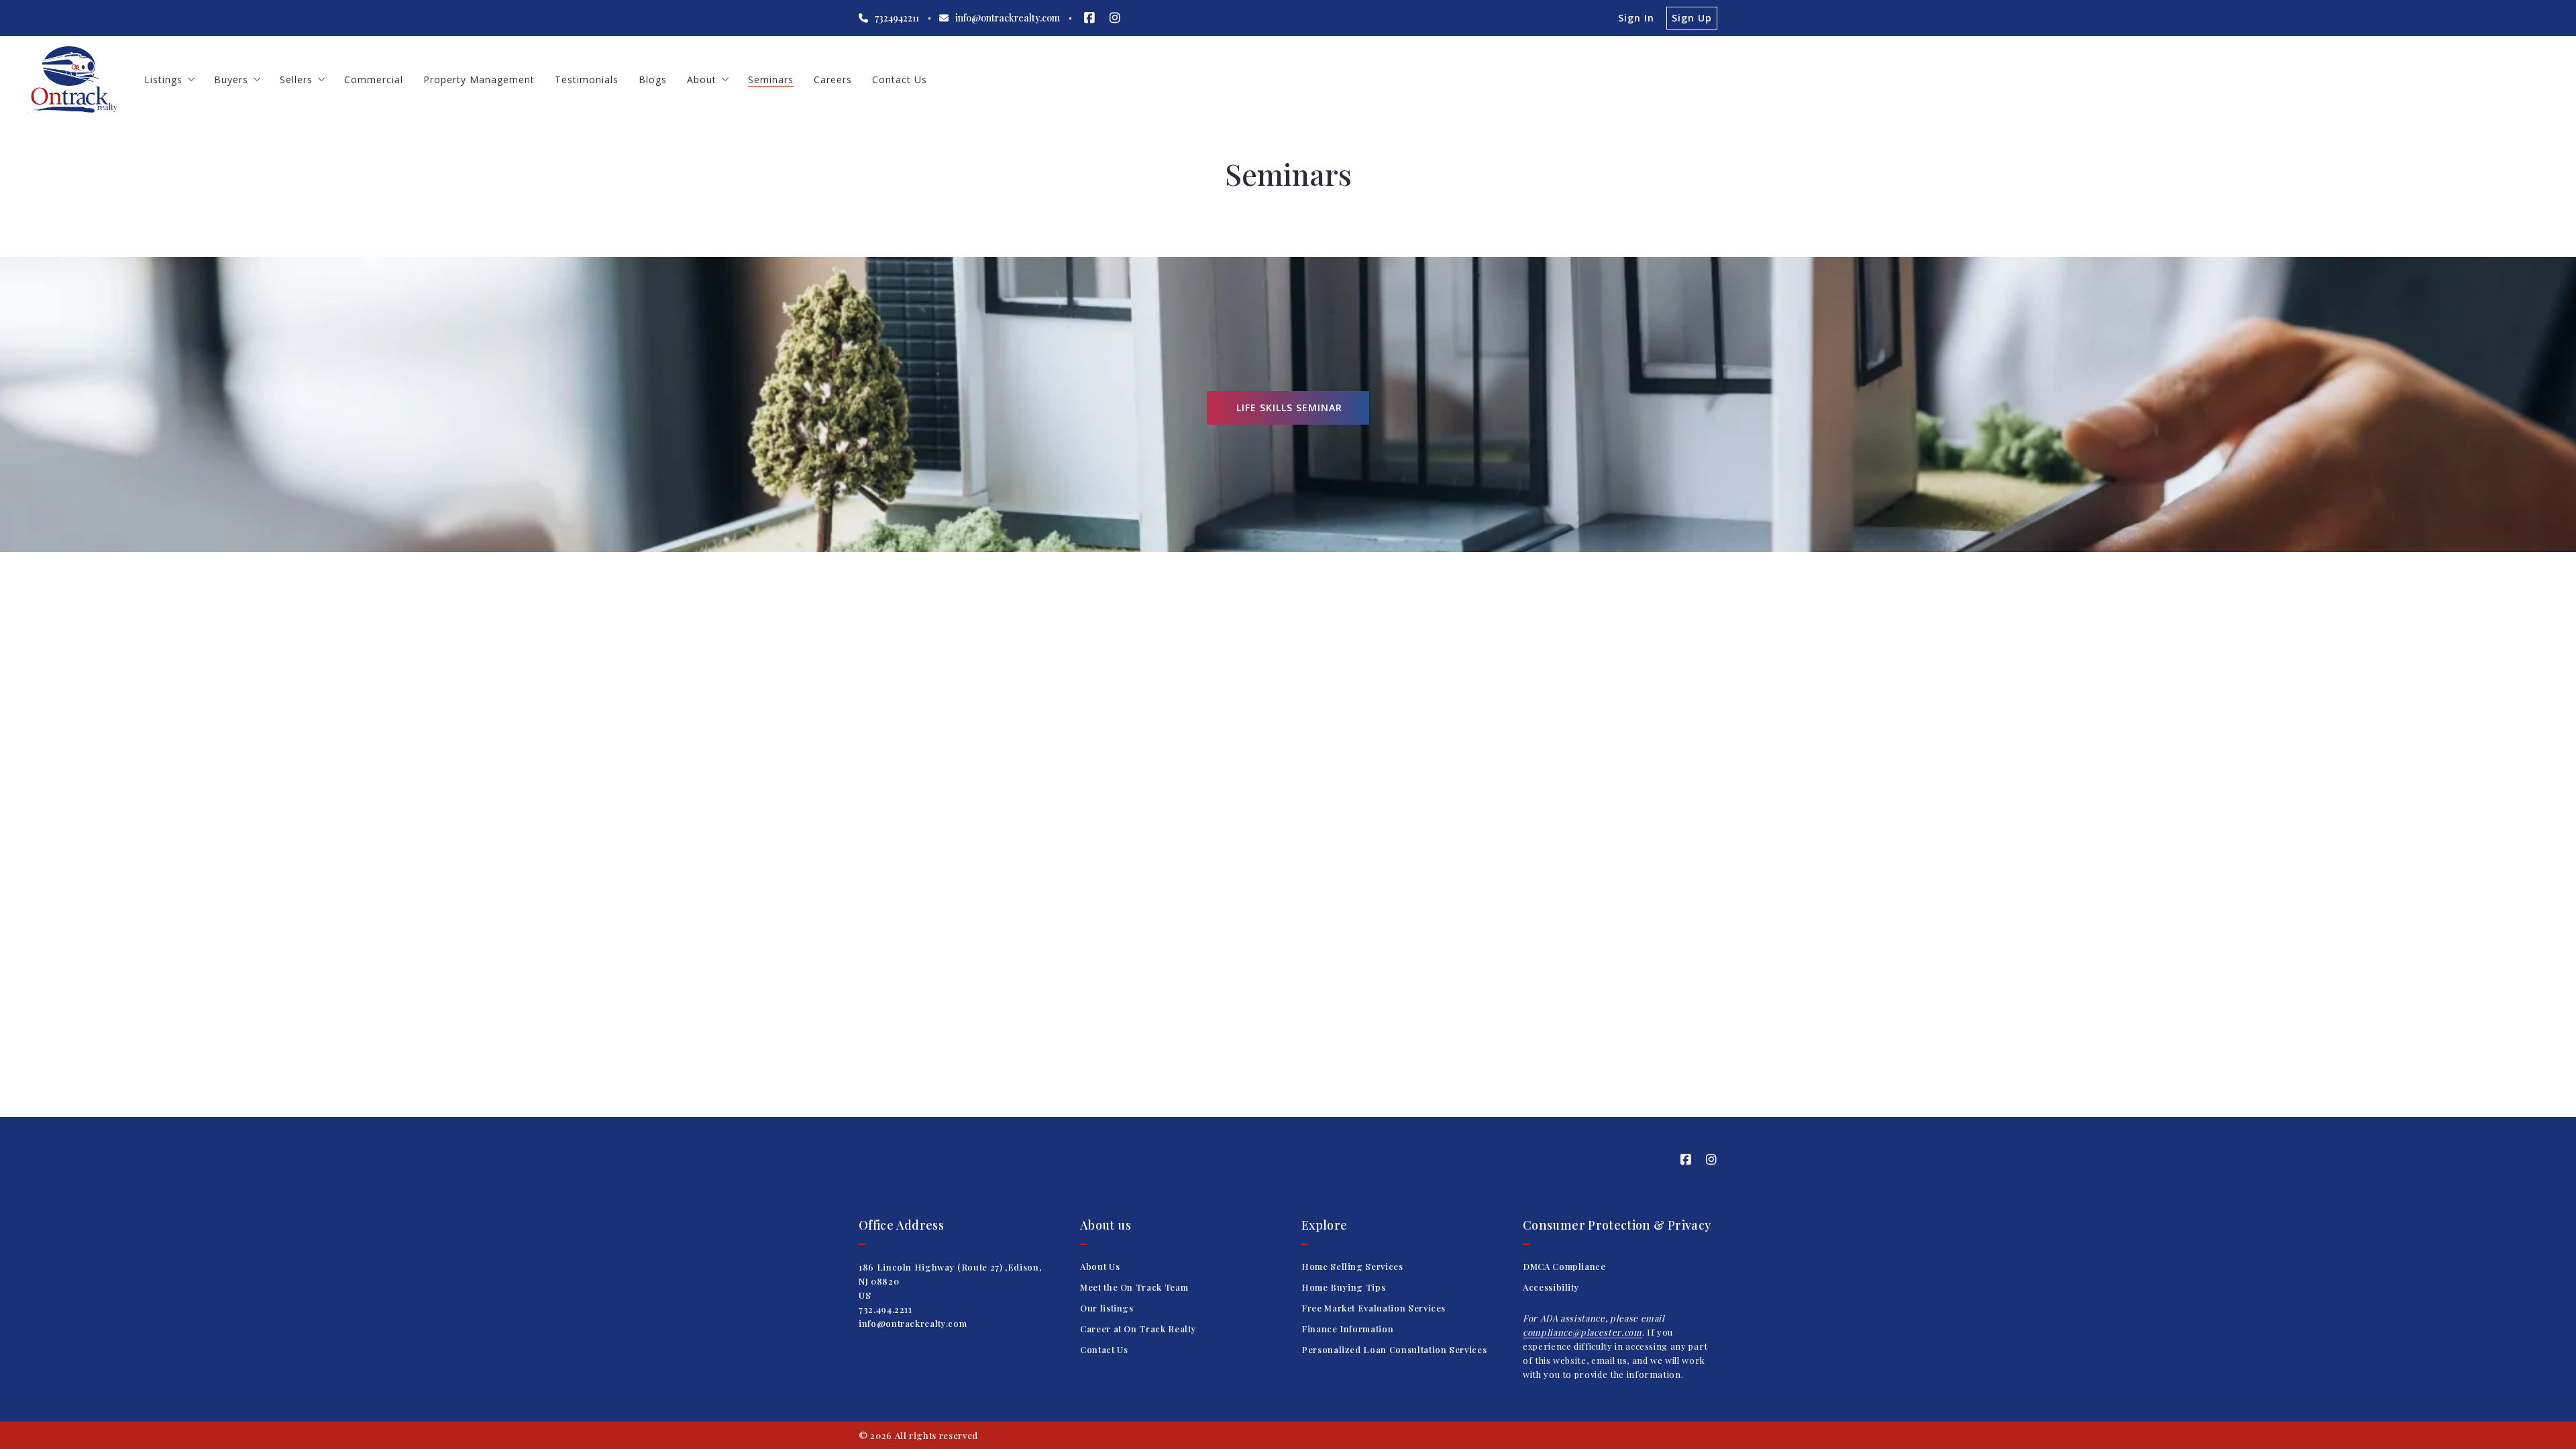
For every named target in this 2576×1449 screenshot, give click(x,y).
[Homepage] (72, 80)
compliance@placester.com (1582, 1332)
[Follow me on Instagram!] (1115, 18)
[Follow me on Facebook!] (1089, 18)
